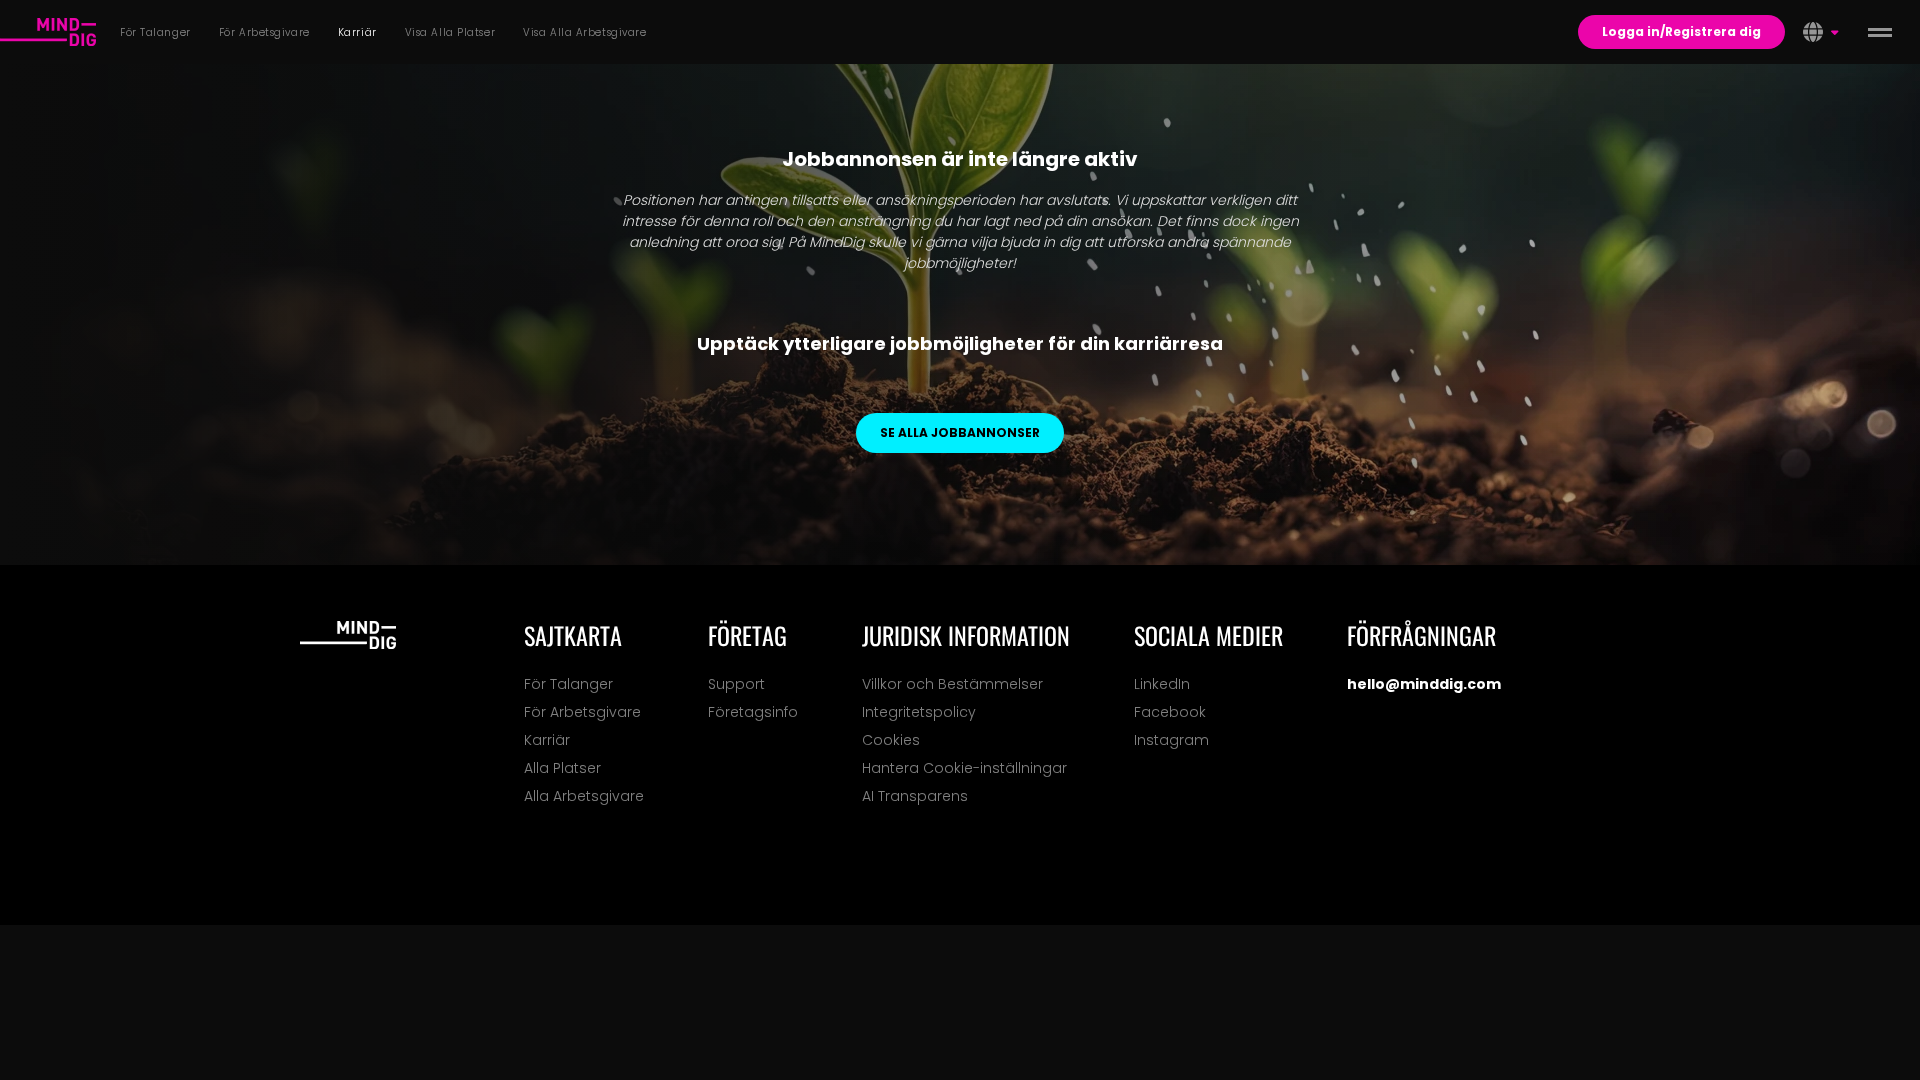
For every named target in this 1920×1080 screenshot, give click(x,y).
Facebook (1170, 712)
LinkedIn (1162, 684)
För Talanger (568, 684)
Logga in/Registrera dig (1681, 31)
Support (736, 684)
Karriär (547, 740)
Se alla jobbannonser (960, 432)
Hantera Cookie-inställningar (964, 768)
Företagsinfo (753, 712)
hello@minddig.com (1424, 684)
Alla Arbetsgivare (584, 796)
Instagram (1171, 740)
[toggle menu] (1880, 32)
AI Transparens (915, 796)
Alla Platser (562, 768)
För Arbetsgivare (582, 712)
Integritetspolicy (919, 712)
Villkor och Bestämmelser (952, 684)
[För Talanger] (48, 32)
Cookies (891, 740)
